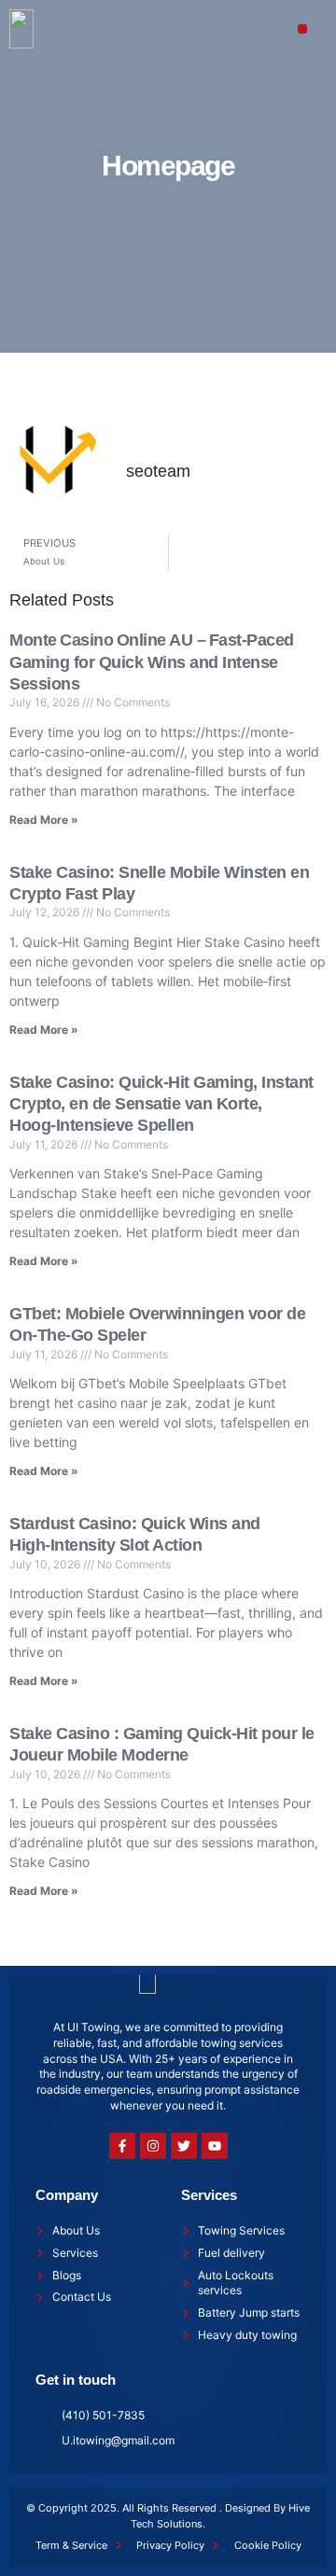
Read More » (44, 820)
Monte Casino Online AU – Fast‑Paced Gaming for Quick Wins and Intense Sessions (152, 662)
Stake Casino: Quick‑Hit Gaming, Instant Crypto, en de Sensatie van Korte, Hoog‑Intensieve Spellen (161, 1104)
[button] (303, 29)
